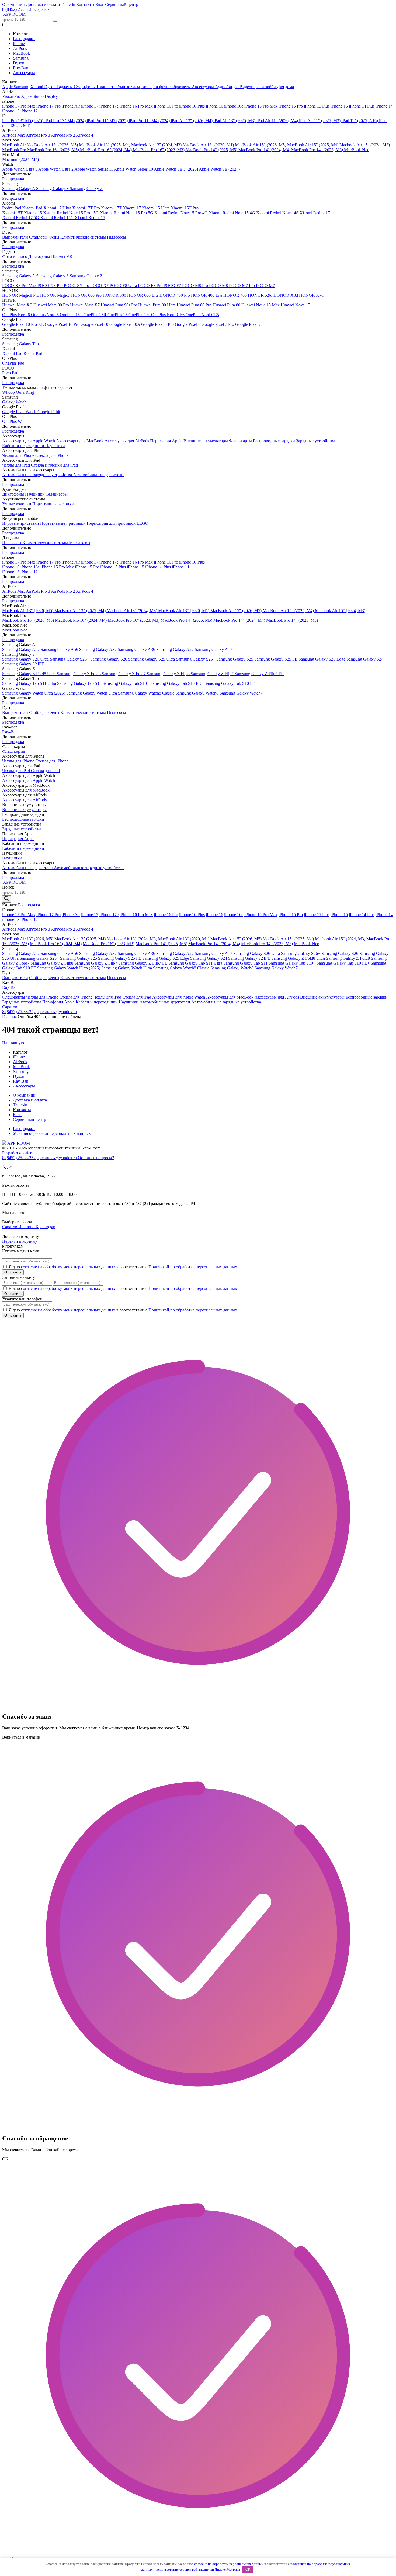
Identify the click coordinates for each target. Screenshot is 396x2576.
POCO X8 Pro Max (20, 286)
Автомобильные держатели (98, 475)
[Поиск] (7, 899)
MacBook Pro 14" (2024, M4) (265, 150)
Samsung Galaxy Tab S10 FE (230, 683)
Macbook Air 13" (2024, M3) (157, 145)
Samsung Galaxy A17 (213, 649)
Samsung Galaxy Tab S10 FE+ (177, 683)
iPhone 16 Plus (192, 106)
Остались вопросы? (96, 1158)
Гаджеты (65, 87)
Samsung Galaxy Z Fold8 (79, 674)
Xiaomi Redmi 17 (315, 213)
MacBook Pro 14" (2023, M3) (318, 150)
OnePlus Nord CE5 (202, 315)
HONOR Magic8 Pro (21, 295)
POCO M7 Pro (242, 286)
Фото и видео (15, 256)
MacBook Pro (15, 150)
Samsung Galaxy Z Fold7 (124, 674)
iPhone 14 (384, 106)
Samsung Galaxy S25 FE (276, 659)
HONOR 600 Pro (87, 295)
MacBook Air (14, 145)
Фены (54, 237)
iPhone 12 (29, 111)
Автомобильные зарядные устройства (38, 475)
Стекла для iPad (45, 771)
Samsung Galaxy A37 (98, 649)
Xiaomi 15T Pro (185, 208)
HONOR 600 (115, 295)
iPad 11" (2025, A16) (360, 121)
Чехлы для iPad (17, 465)
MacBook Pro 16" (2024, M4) (106, 150)
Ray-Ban (21, 68)
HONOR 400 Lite (207, 295)
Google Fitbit (49, 412)
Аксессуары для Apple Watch (29, 441)
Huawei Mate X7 (85, 305)
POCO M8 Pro (196, 286)
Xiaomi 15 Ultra (156, 208)
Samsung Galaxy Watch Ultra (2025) (34, 693)
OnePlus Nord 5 (45, 315)
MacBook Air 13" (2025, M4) (105, 145)
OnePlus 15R (95, 315)
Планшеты (107, 87)
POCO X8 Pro (51, 286)
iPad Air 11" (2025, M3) (320, 121)
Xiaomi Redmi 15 (90, 218)
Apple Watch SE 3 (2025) (176, 169)
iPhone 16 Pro (166, 106)
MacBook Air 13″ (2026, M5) (53, 145)
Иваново (27, 1227)
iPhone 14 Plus (362, 106)
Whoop (9, 392)
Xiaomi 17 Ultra (58, 208)
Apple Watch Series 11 (94, 169)
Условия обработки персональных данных (52, 1133)
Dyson (19, 63)
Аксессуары (24, 73)
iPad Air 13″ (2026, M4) (192, 121)
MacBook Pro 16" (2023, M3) (159, 150)
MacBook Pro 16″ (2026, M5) (54, 150)
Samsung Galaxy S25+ (196, 659)
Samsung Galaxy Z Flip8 (169, 674)
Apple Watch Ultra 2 (56, 169)
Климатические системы (84, 237)
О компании (14, 4)
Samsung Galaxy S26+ (70, 659)
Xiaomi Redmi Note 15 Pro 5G (127, 213)
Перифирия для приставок (112, 523)
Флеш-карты (241, 441)
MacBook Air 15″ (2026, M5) (261, 145)
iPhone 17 (90, 106)
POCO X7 (100, 286)
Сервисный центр (122, 4)
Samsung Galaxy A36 (137, 649)
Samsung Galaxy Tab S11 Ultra (30, 683)
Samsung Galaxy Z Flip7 (213, 674)
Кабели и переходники (24, 446)
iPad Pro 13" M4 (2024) (66, 121)
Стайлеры (39, 237)
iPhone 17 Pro (49, 106)
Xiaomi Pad (33, 208)
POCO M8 (219, 286)
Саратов (42, 9)
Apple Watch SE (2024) (219, 169)
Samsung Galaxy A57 (21, 649)
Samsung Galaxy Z (86, 189)
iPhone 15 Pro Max (261, 106)
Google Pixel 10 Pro (63, 324)
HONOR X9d (261, 295)
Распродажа (24, 39)
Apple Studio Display (39, 96)
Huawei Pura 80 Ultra (157, 305)
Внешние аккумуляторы (206, 441)
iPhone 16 (215, 106)
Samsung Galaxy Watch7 (241, 693)
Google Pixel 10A (125, 324)
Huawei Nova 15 (295, 305)
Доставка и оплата (43, 4)
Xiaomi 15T (13, 213)
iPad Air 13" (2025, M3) (235, 121)
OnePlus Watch (15, 421)
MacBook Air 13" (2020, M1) (209, 145)
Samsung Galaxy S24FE (23, 664)
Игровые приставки (21, 523)
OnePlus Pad (13, 363)
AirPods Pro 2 (63, 135)
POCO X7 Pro (77, 286)
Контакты (86, 4)
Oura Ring (25, 392)
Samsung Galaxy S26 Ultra (26, 659)
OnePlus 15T (72, 315)
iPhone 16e (234, 106)
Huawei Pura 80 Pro (195, 305)
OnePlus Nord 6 (17, 315)
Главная (9, 1016)
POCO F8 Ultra (124, 286)
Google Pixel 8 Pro (158, 324)
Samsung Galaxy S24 (365, 659)
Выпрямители (16, 237)
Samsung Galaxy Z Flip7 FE (259, 674)
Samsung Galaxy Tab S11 (80, 683)
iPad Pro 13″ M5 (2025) (23, 121)
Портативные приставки (63, 523)
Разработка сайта (18, 1153)
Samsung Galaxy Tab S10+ (126, 683)
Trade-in (69, 4)
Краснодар (45, 1227)
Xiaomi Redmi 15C (57, 218)
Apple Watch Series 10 (134, 169)
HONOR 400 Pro (175, 295)
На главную (13, 1043)
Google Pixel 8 (188, 324)
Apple (8, 87)
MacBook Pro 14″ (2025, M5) (212, 150)
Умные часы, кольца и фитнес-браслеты (155, 87)
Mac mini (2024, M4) (20, 159)
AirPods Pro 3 (38, 135)
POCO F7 (173, 286)
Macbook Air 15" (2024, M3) (365, 145)
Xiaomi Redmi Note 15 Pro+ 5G (72, 213)
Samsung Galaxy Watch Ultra (92, 693)
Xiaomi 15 (34, 213)
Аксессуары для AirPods (127, 441)
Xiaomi (37, 87)
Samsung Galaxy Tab (20, 344)
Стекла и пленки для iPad (54, 465)
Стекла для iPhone (52, 455)
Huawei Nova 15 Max (261, 305)
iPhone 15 (340, 106)
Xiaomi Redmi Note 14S (278, 213)
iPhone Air (71, 106)
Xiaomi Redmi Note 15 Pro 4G (182, 213)
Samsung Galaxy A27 (176, 649)
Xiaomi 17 (132, 208)
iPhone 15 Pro (291, 106)
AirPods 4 (85, 135)
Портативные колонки (53, 504)
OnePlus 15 (118, 315)
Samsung (21, 58)
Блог (100, 4)
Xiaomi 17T (112, 208)
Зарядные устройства (316, 441)
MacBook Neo (357, 150)
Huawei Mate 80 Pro (52, 305)
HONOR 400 (236, 295)
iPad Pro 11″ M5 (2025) (108, 121)
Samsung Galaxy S (53, 189)
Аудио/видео (227, 87)
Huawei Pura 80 (227, 305)
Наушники (55, 446)
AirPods (20, 48)
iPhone (19, 44)
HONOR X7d (311, 295)
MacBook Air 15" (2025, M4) (313, 145)
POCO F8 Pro (151, 286)
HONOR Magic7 (56, 295)
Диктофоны (40, 256)
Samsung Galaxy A (19, 189)
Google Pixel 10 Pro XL (23, 324)
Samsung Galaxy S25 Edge (322, 659)
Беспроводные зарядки (275, 441)
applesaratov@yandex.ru (56, 1012)
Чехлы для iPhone (19, 455)
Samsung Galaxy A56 (60, 649)
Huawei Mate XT (18, 305)
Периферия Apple (167, 441)
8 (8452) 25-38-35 (18, 9)
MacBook (21, 53)
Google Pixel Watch (20, 412)
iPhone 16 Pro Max (137, 106)
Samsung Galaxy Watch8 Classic (147, 693)
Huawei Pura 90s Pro (119, 305)
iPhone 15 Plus (317, 106)
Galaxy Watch (14, 402)
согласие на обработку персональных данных (229, 2564)
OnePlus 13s (140, 315)
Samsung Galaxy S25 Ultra (152, 659)
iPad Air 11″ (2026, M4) (278, 121)
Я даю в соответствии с (123, 1267)
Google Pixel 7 (248, 324)
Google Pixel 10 (95, 324)
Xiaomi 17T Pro (87, 208)
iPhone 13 (11, 111)
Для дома (285, 87)
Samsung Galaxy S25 (235, 659)
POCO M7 (265, 286)
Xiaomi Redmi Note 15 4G (232, 213)
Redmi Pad (12, 208)
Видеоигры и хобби (258, 87)
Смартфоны (85, 87)
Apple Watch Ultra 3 (20, 169)
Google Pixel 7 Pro (218, 324)
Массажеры (80, 543)
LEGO (143, 523)
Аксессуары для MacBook (80, 441)
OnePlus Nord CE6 (168, 315)
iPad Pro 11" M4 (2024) (150, 121)
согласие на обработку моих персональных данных (68, 1267)
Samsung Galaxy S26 (109, 659)
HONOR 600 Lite (143, 295)
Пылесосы (117, 237)
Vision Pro (12, 96)
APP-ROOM (18, 1143)
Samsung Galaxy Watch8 (197, 693)
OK (248, 2569)
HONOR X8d (286, 295)
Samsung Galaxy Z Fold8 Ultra (29, 674)
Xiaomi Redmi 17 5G (21, 218)
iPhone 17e (110, 106)
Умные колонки (17, 504)
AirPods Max (14, 135)
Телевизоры (57, 494)
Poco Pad (10, 373)
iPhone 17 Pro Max (19, 106)
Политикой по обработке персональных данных (193, 1267)
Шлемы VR (62, 256)
